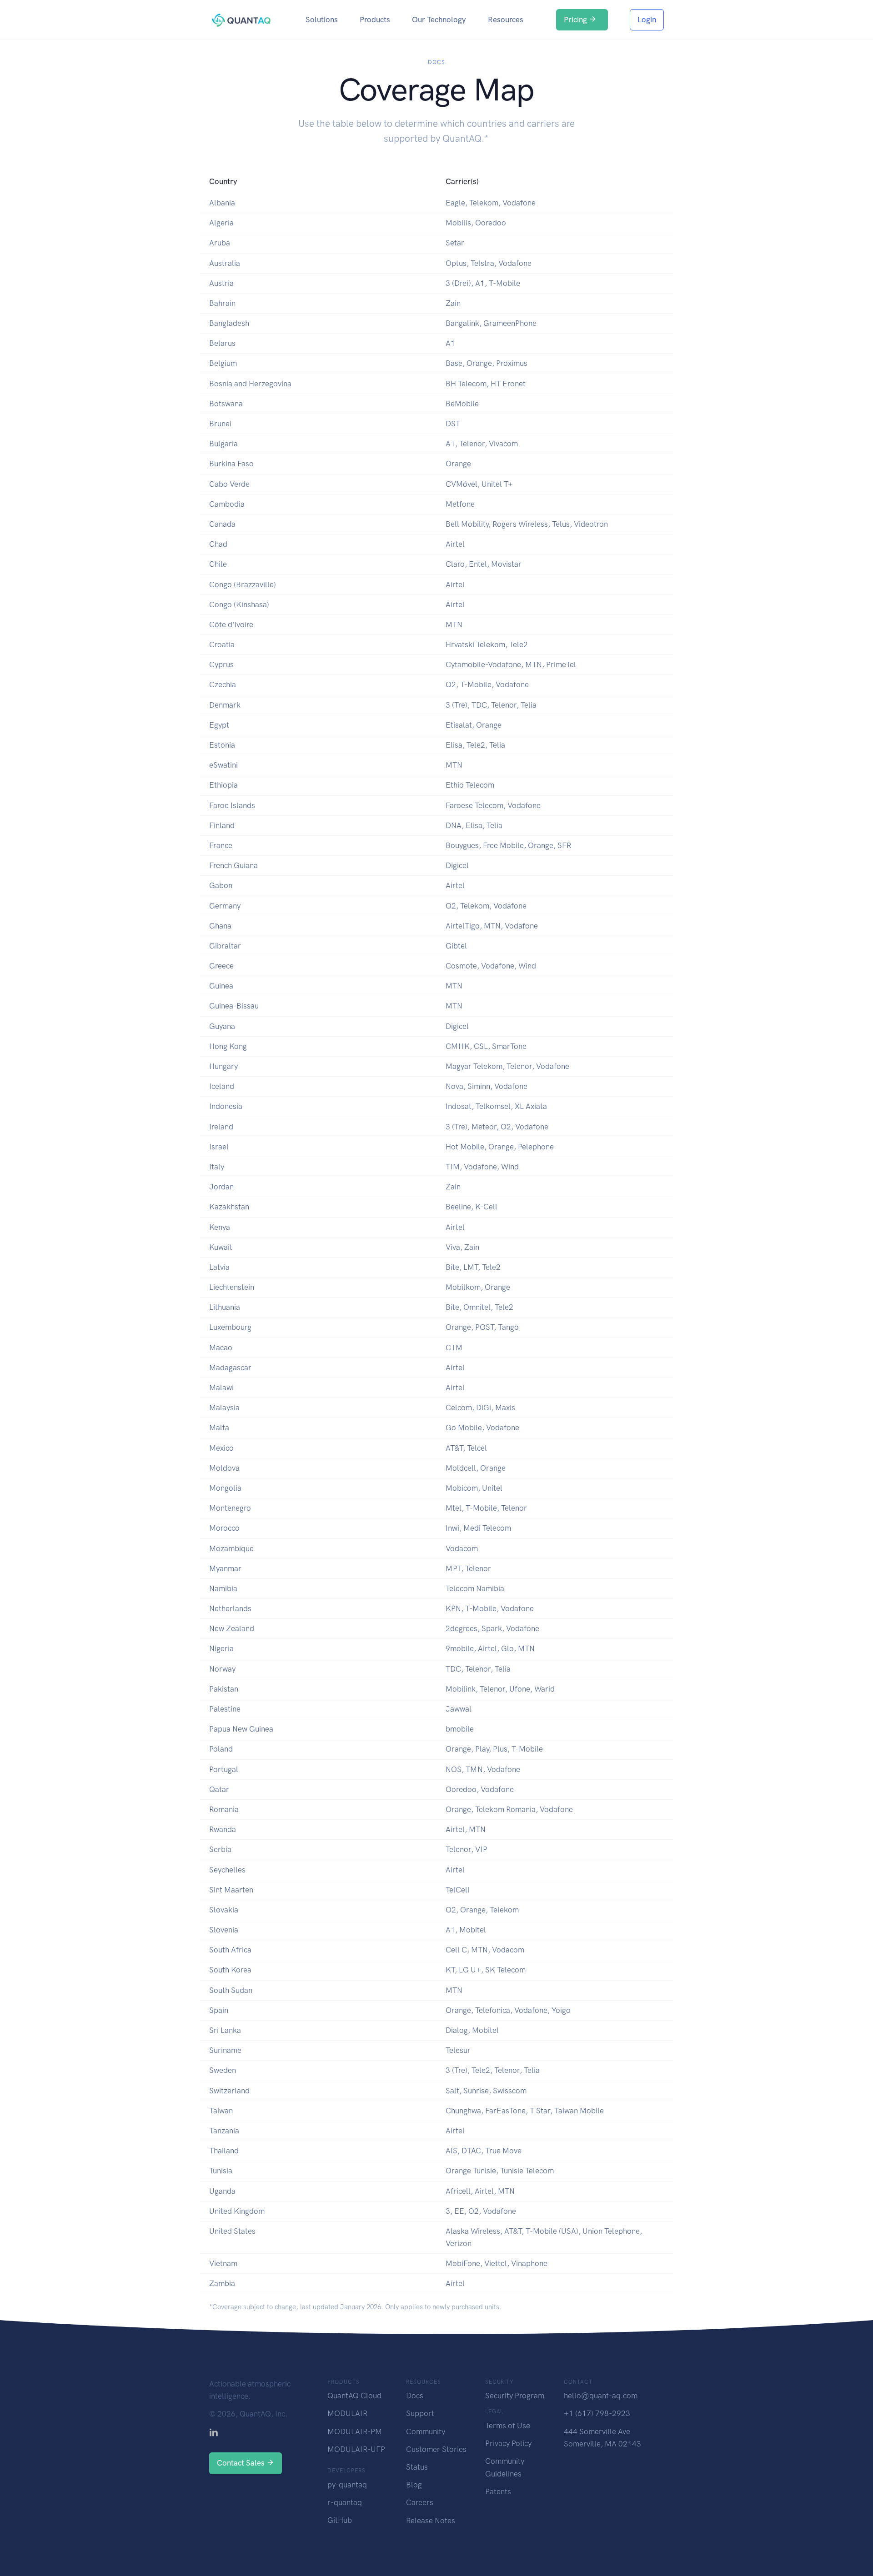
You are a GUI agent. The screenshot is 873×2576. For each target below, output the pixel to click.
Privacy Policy (508, 2443)
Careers (420, 2502)
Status (417, 2467)
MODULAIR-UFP (356, 2449)
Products (375, 20)
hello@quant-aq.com (601, 2396)
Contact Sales (242, 2463)
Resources (506, 20)
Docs (415, 2396)
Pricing (576, 20)
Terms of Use (508, 2426)
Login (647, 20)
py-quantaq (347, 2485)
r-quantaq (345, 2502)
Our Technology (439, 20)
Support (420, 2413)
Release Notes (431, 2521)
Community (426, 2431)
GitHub (340, 2520)
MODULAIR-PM (355, 2431)
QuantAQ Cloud (354, 2396)
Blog (414, 2485)
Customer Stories (436, 2449)
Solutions (322, 20)
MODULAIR (347, 2413)
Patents (498, 2491)
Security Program (515, 2396)
